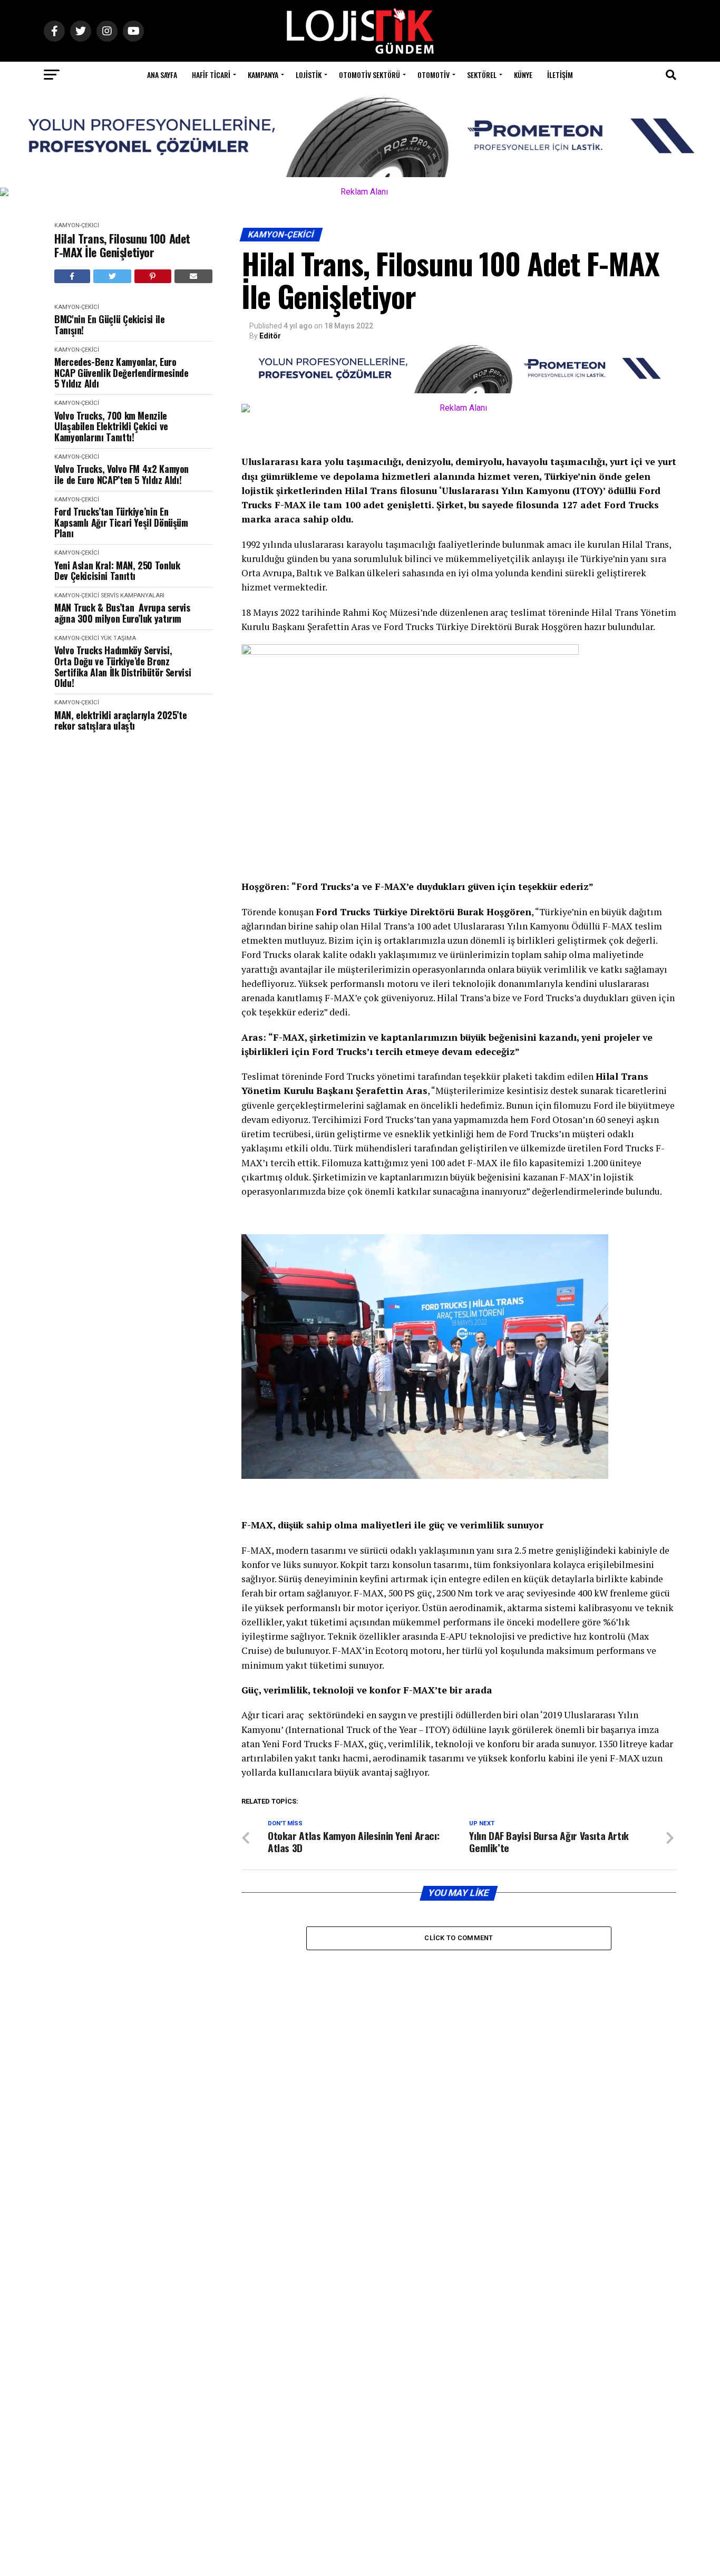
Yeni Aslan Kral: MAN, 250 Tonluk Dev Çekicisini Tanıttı (117, 571)
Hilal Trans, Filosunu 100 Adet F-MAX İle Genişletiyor (122, 245)
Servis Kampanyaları (133, 595)
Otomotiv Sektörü (369, 75)
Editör (270, 336)
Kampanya (263, 75)
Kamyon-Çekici (77, 225)
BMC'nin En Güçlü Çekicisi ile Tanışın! (110, 325)
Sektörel (482, 75)
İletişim (560, 75)
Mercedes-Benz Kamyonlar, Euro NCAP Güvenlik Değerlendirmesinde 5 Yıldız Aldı (121, 373)
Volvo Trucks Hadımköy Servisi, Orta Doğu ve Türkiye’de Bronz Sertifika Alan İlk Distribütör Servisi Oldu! (123, 667)
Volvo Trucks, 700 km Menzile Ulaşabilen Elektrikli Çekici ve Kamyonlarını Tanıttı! (111, 427)
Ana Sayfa (162, 75)
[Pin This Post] (153, 276)
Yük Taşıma (118, 638)
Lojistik (309, 75)
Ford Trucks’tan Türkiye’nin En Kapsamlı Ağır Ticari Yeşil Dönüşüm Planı (121, 522)
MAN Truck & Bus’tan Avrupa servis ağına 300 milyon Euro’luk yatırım (122, 613)
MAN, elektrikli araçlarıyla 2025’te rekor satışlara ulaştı (120, 720)
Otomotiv (434, 75)
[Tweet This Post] (113, 276)
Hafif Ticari (211, 75)
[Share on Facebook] (72, 276)
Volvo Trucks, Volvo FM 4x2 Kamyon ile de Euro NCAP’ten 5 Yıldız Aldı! (121, 474)
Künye (523, 75)
